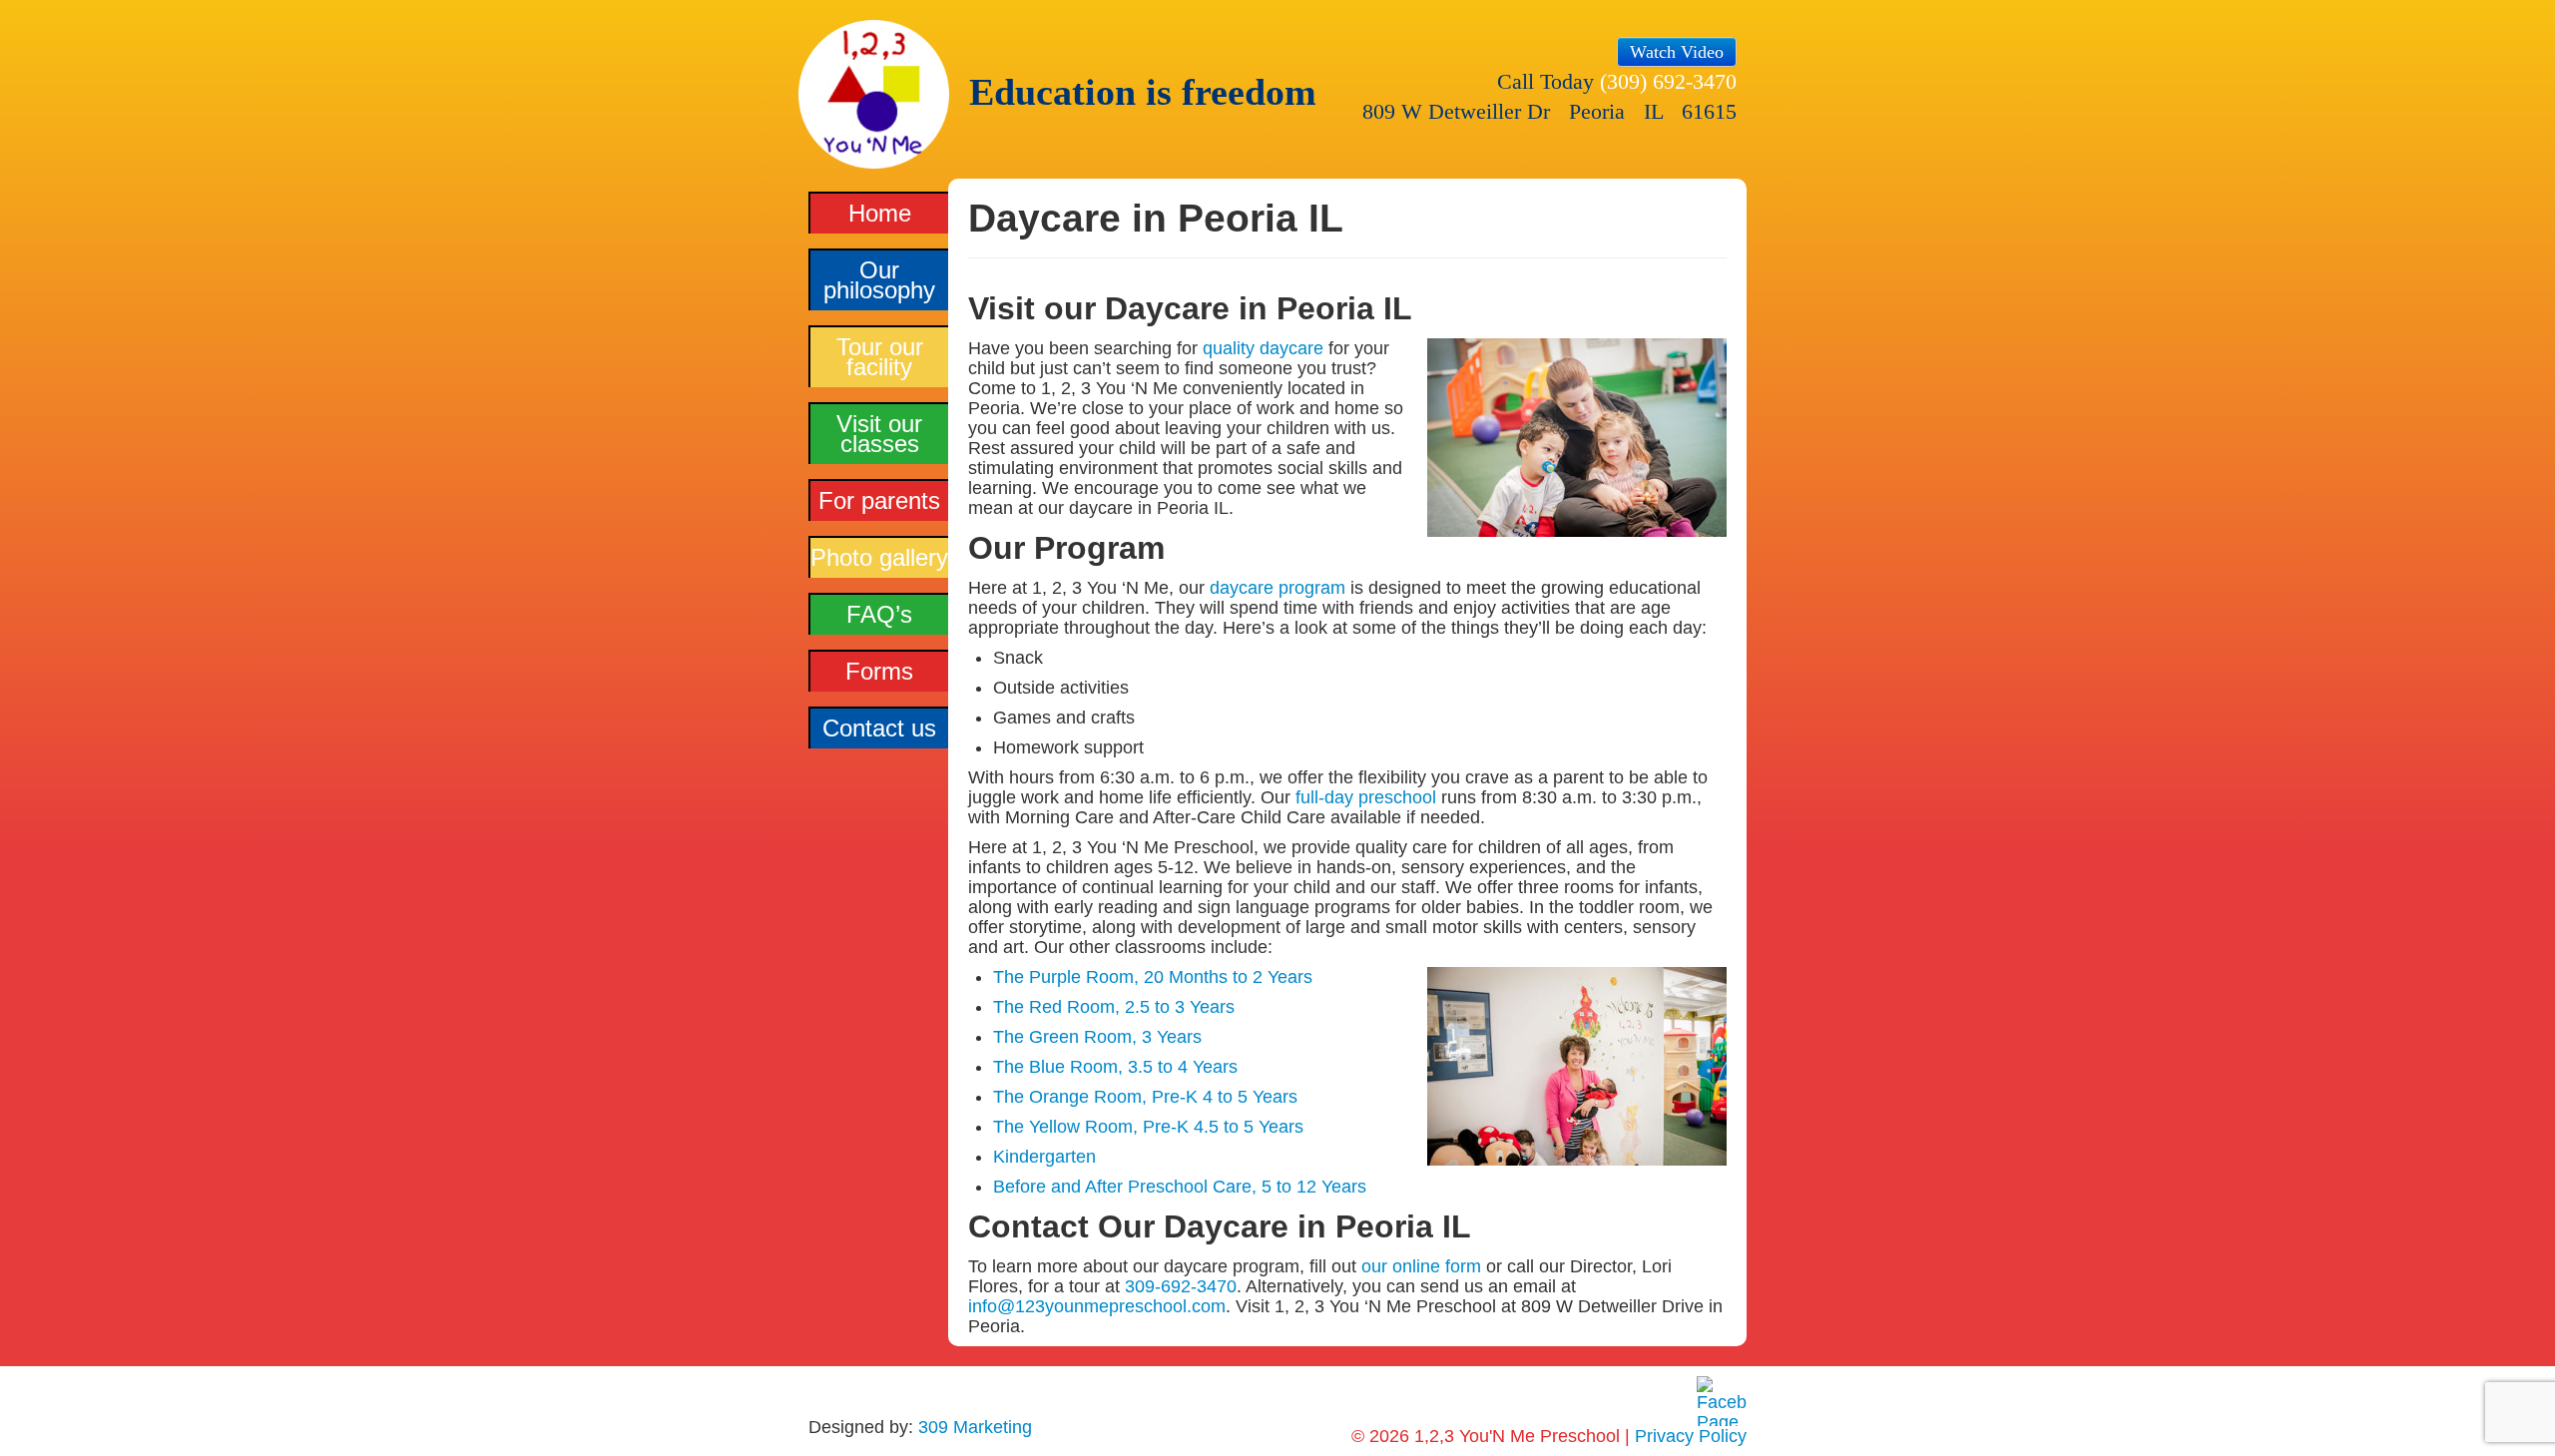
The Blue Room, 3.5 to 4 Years (1115, 1067)
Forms (879, 671)
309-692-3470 (1181, 1286)
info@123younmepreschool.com (1097, 1306)
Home (880, 213)
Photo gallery (879, 557)
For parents (879, 500)
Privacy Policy (1691, 1436)
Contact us (879, 728)
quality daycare (1263, 348)
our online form (1421, 1266)
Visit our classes (879, 434)
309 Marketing (975, 1427)
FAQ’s (879, 614)
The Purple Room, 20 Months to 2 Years (1153, 977)
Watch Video (1677, 52)
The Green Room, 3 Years (1097, 1037)
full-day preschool (1366, 797)
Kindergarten (1044, 1157)
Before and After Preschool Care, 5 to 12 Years (1180, 1187)
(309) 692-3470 (1668, 81)
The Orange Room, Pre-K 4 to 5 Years (1145, 1097)
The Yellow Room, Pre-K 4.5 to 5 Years (1148, 1127)
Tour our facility (880, 357)
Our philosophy (879, 280)
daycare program (1277, 588)
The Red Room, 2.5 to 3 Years (1114, 1007)
